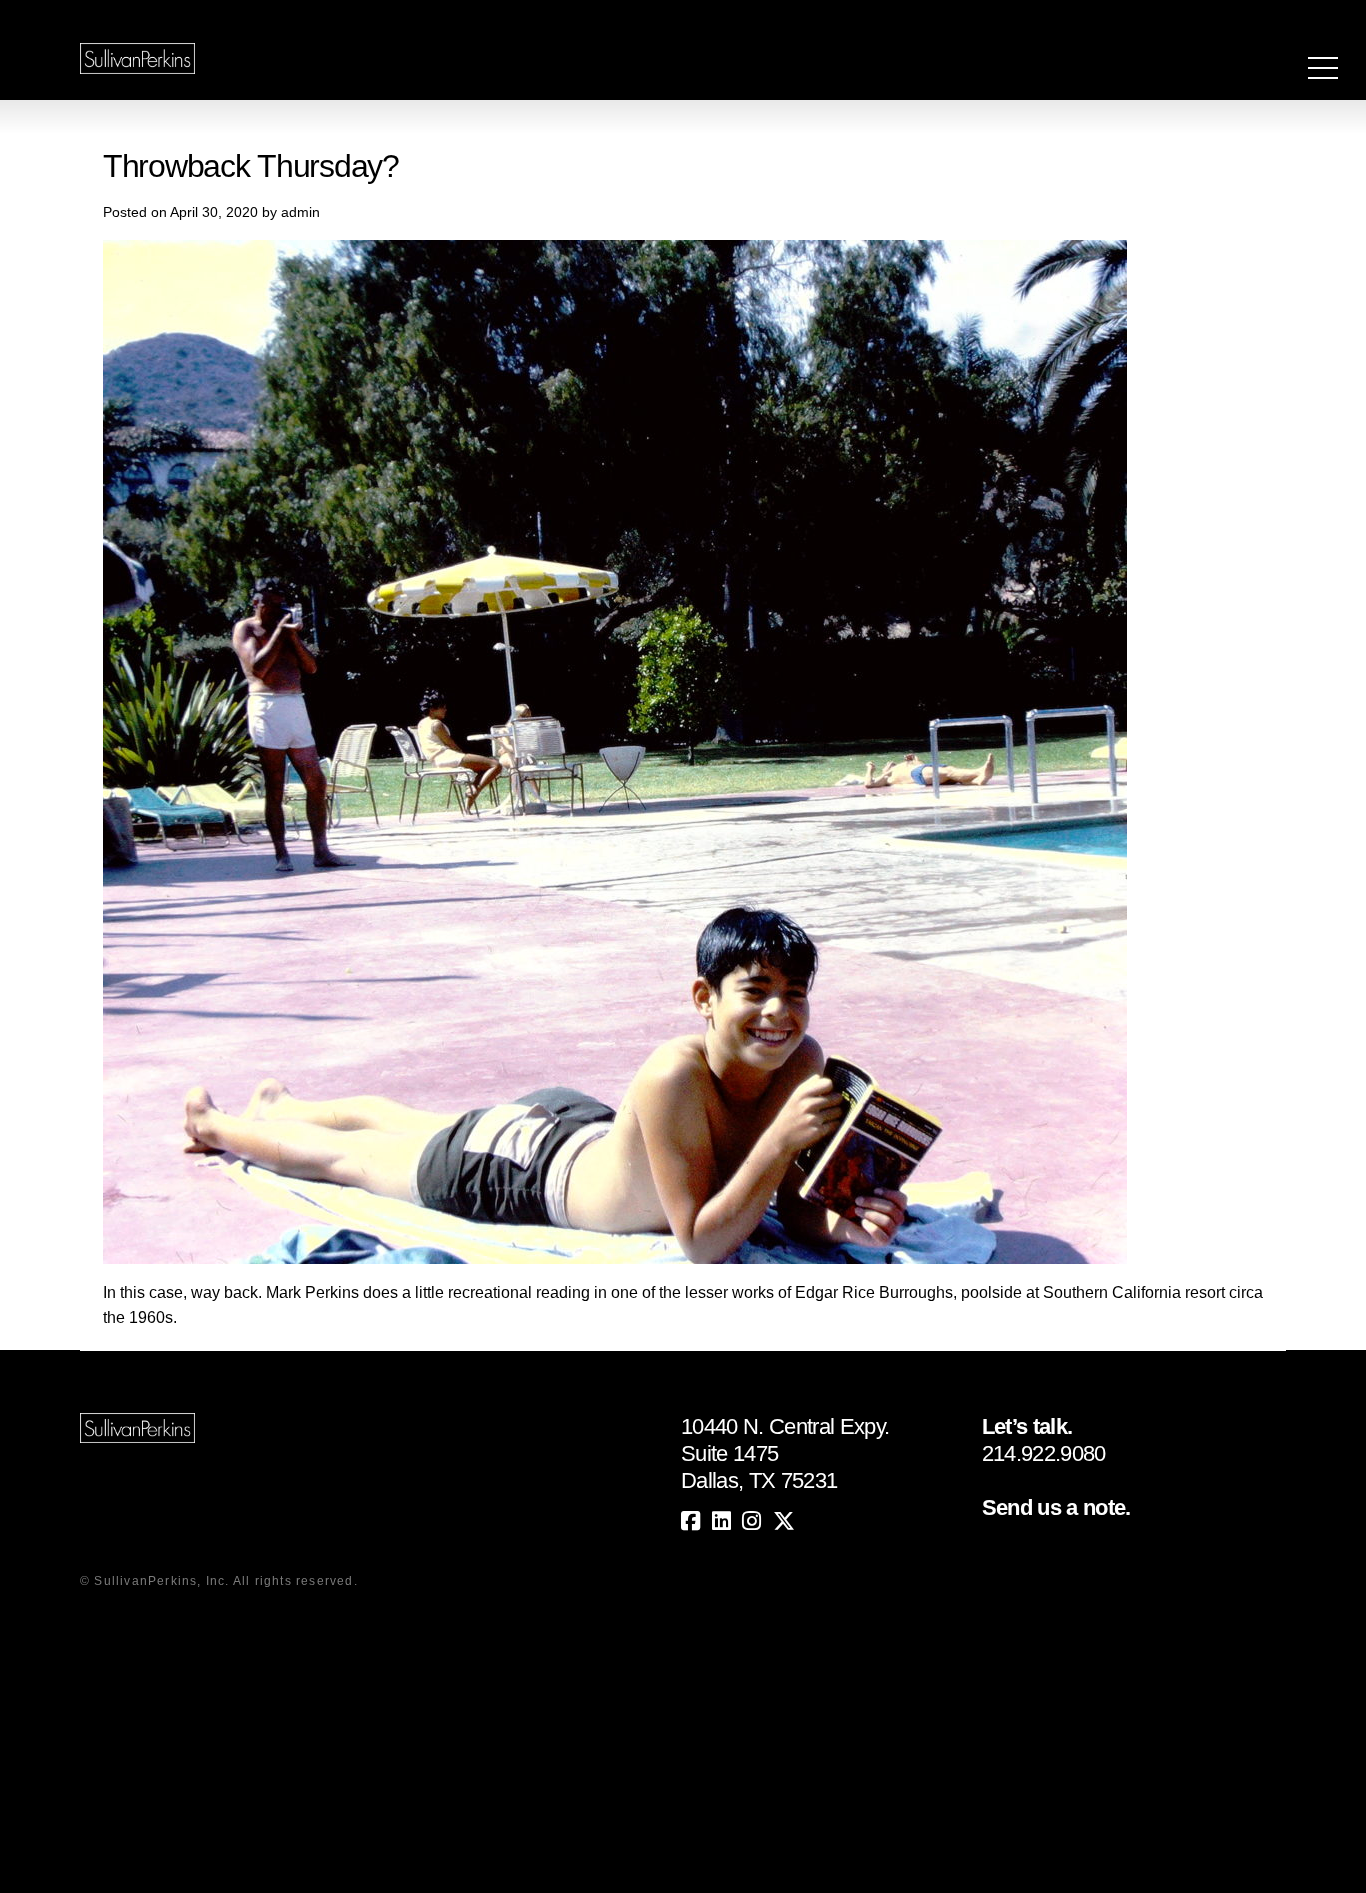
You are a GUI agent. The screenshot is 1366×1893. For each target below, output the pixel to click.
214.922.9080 (1044, 1453)
